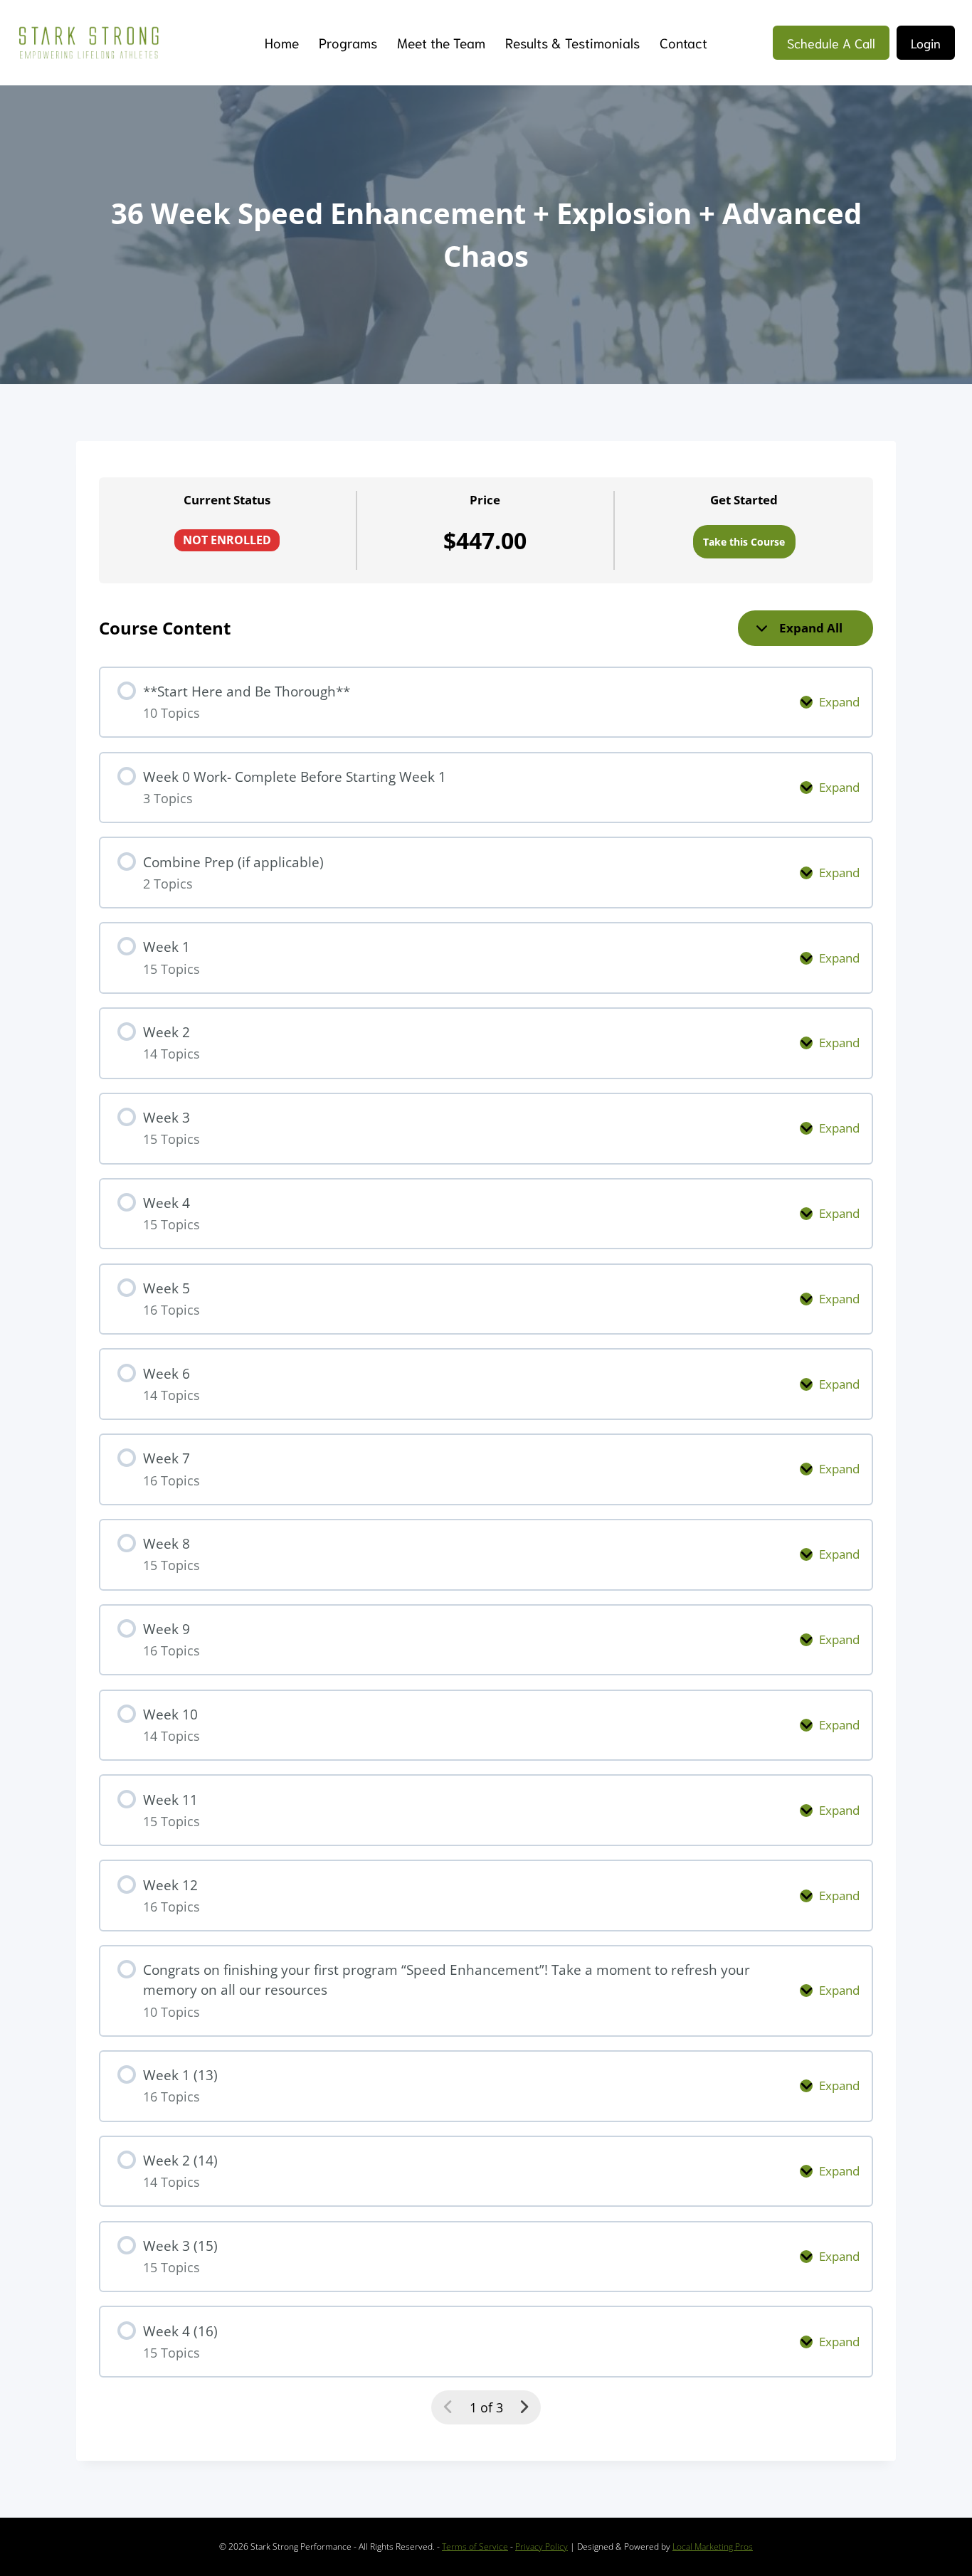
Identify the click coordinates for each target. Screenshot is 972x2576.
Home (282, 42)
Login (926, 43)
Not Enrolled (227, 540)
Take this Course (744, 542)
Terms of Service (475, 2546)
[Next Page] (524, 2407)
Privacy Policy (542, 2546)
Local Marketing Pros (713, 2546)
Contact (683, 42)
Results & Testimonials (572, 42)
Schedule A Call (831, 43)
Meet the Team (441, 42)
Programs (348, 42)
